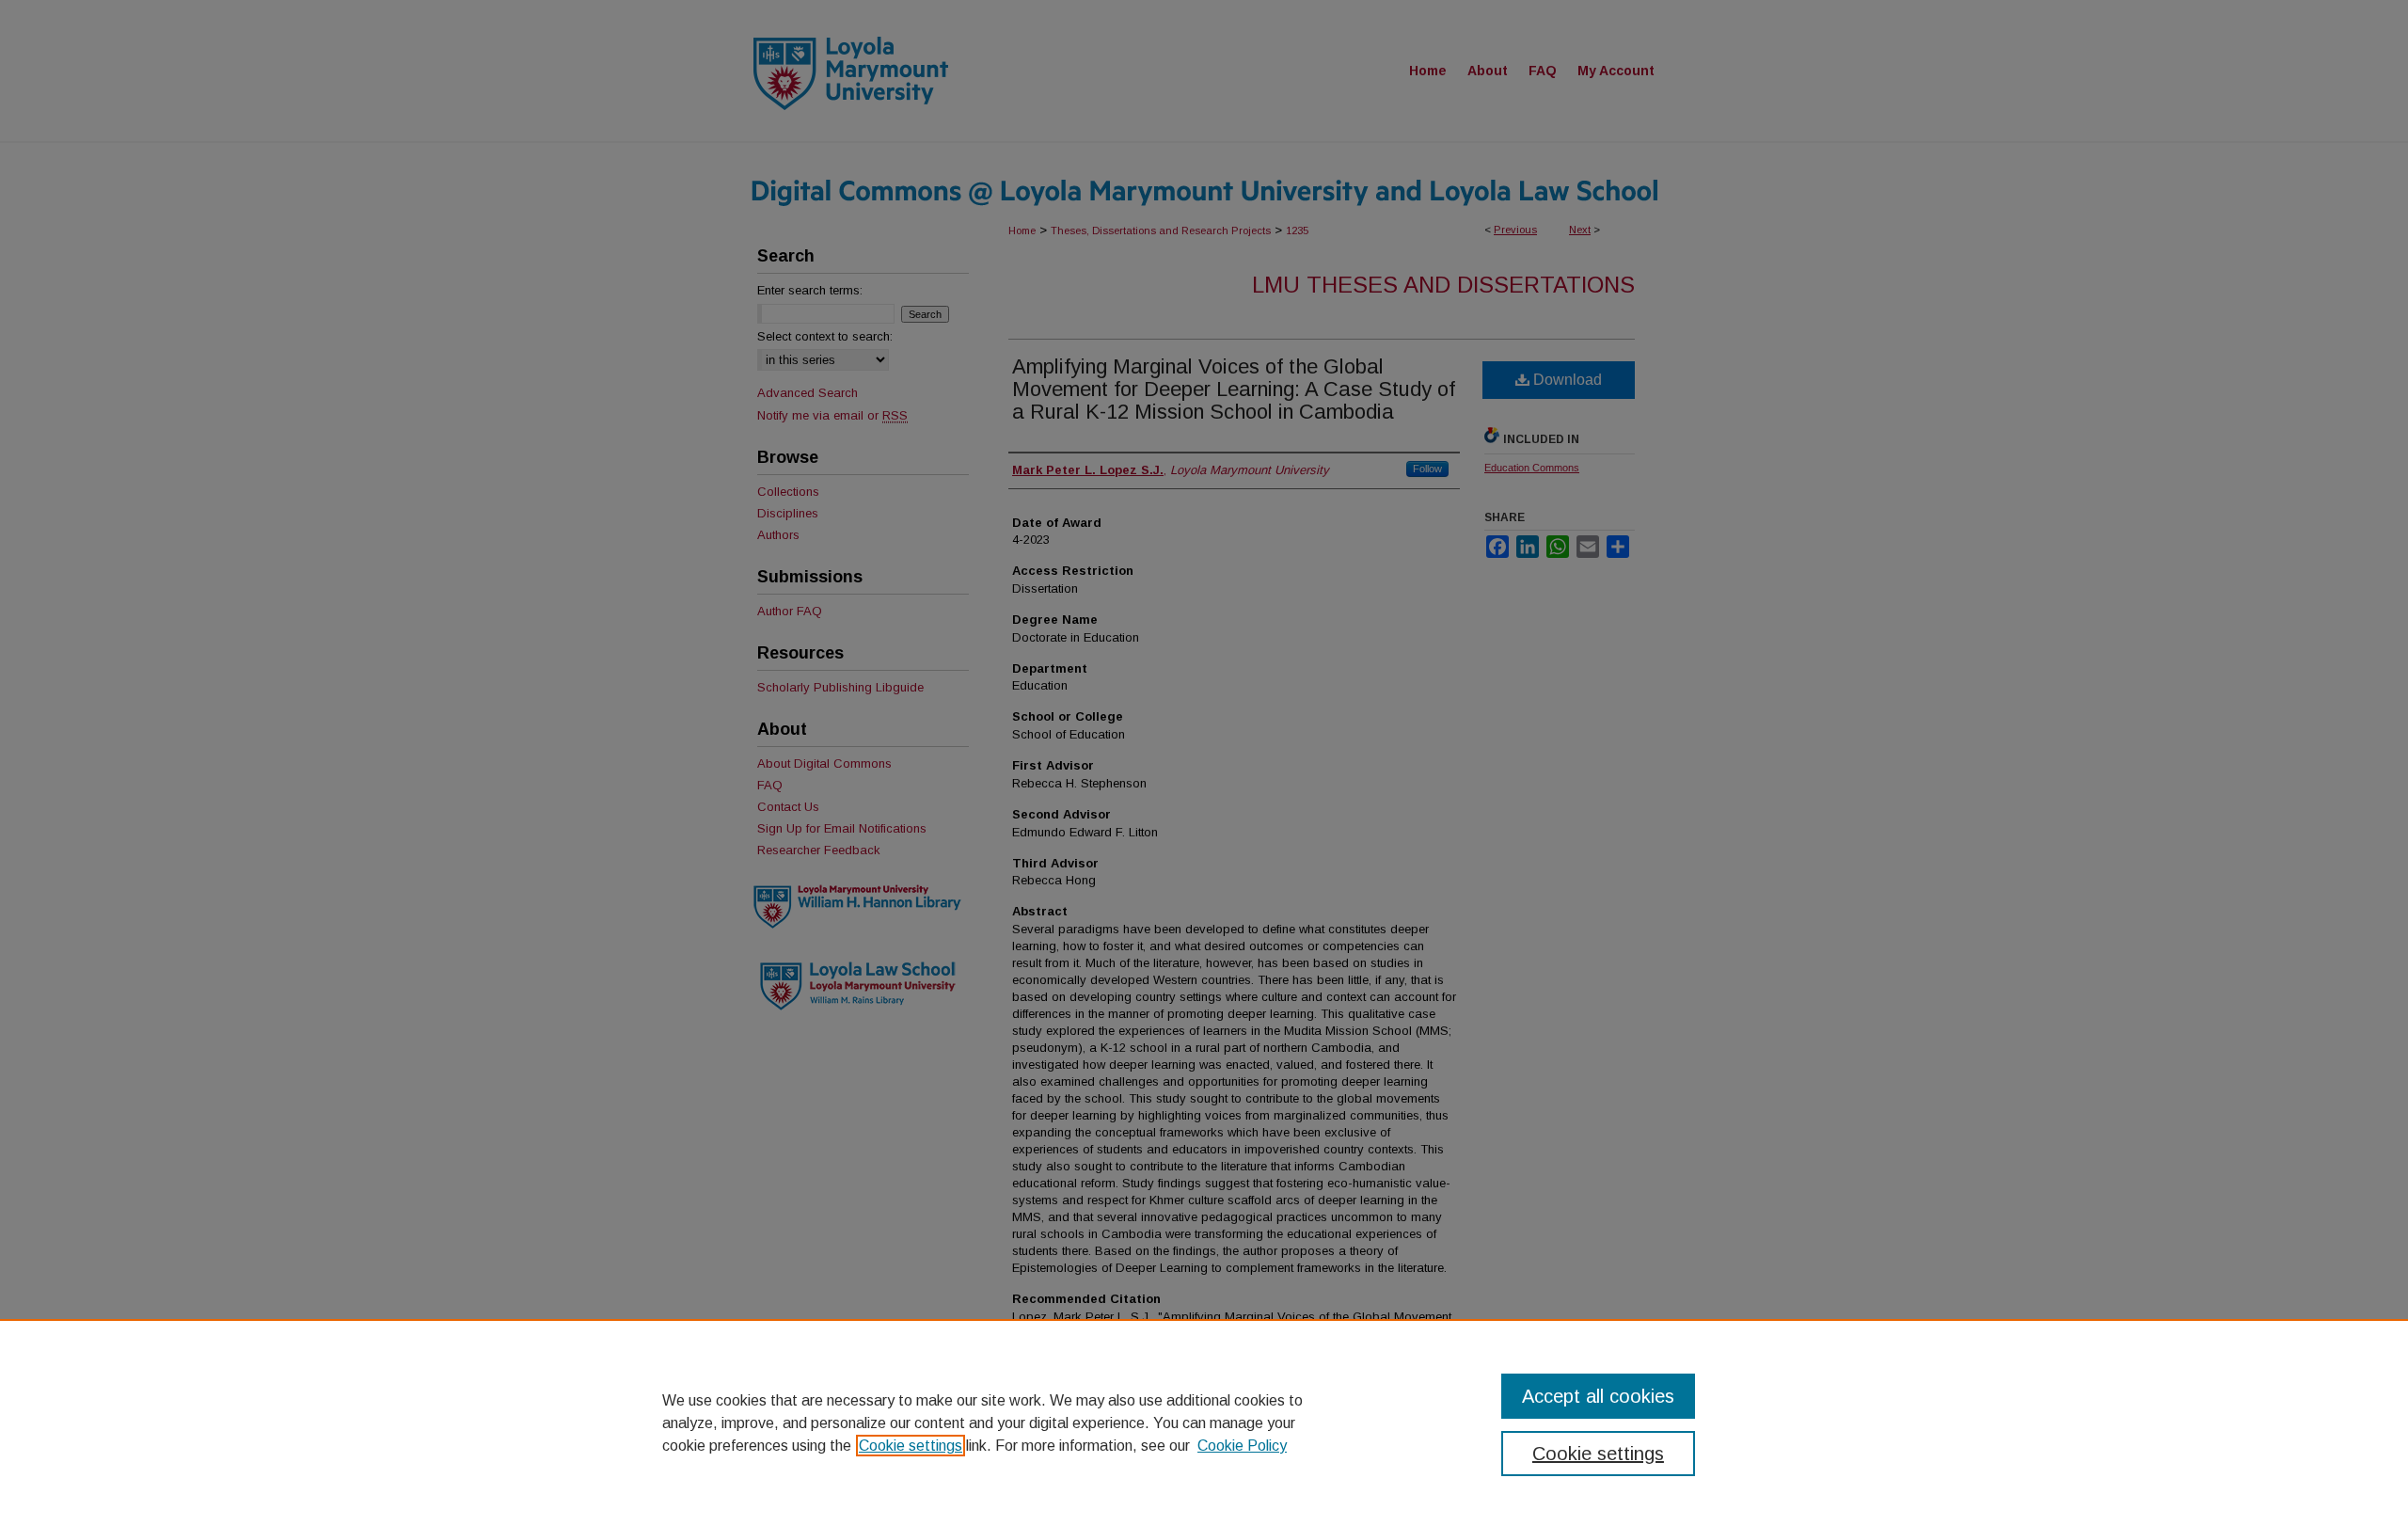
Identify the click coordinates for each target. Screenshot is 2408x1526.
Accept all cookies (1598, 1396)
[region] (1204, 1423)
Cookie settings (911, 1446)
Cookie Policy (1242, 1446)
